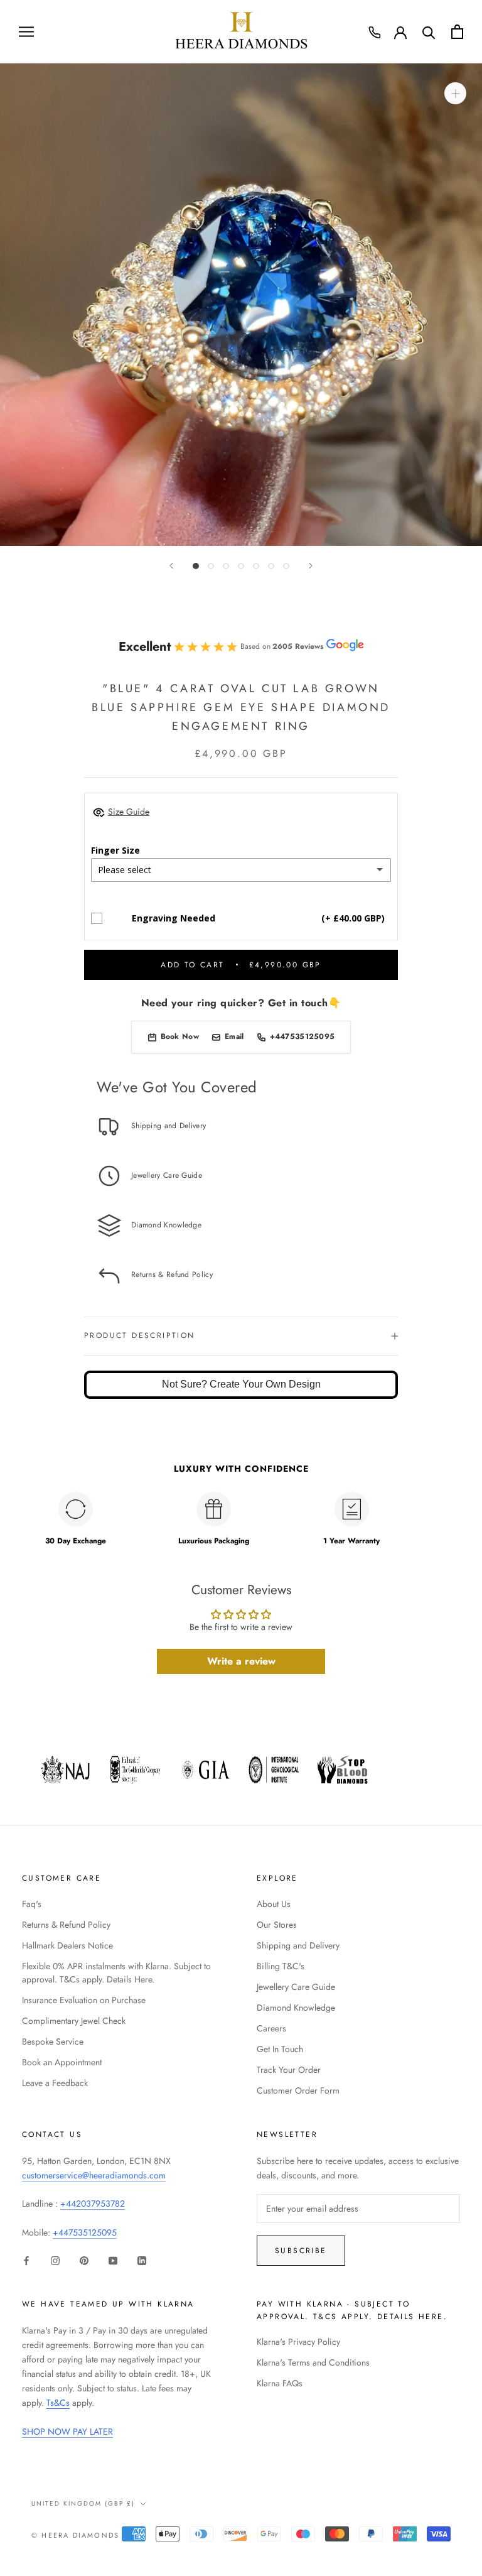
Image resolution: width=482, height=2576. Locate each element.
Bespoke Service (53, 2041)
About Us (274, 1904)
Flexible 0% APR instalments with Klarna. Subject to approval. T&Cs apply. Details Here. (116, 1973)
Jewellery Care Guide (296, 1987)
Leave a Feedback (55, 2083)
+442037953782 (93, 2204)
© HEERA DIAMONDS (75, 2535)
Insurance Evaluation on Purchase (84, 2000)
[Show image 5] (256, 566)
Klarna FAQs (280, 2383)
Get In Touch (280, 2049)
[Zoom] (455, 93)
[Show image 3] (226, 566)
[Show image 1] (196, 566)
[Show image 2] (211, 566)
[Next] (311, 566)
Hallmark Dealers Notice (67, 1945)
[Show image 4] (241, 566)
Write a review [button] (241, 1661)
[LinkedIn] (142, 2260)
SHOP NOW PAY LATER (67, 2432)
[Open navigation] (26, 32)
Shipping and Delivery (298, 1945)
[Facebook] (26, 2260)
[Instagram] (55, 2260)
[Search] (429, 32)
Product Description (140, 1335)
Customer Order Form (298, 2090)
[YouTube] (113, 2260)
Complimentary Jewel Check (74, 2021)
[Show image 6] (271, 566)
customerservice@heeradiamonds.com (94, 2175)
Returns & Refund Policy (66, 1925)
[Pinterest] (84, 2260)
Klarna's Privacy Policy (298, 2342)
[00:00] (241, 305)
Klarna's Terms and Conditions (313, 2362)
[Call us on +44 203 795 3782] (375, 33)
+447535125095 (85, 2232)
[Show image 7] (286, 566)
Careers (271, 2028)
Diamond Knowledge (296, 2008)
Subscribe (301, 2251)
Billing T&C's (281, 1966)
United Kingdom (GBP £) (83, 2503)
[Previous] (171, 566)
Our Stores (277, 1925)
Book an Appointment (62, 2062)
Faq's (32, 1904)
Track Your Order (289, 2070)
